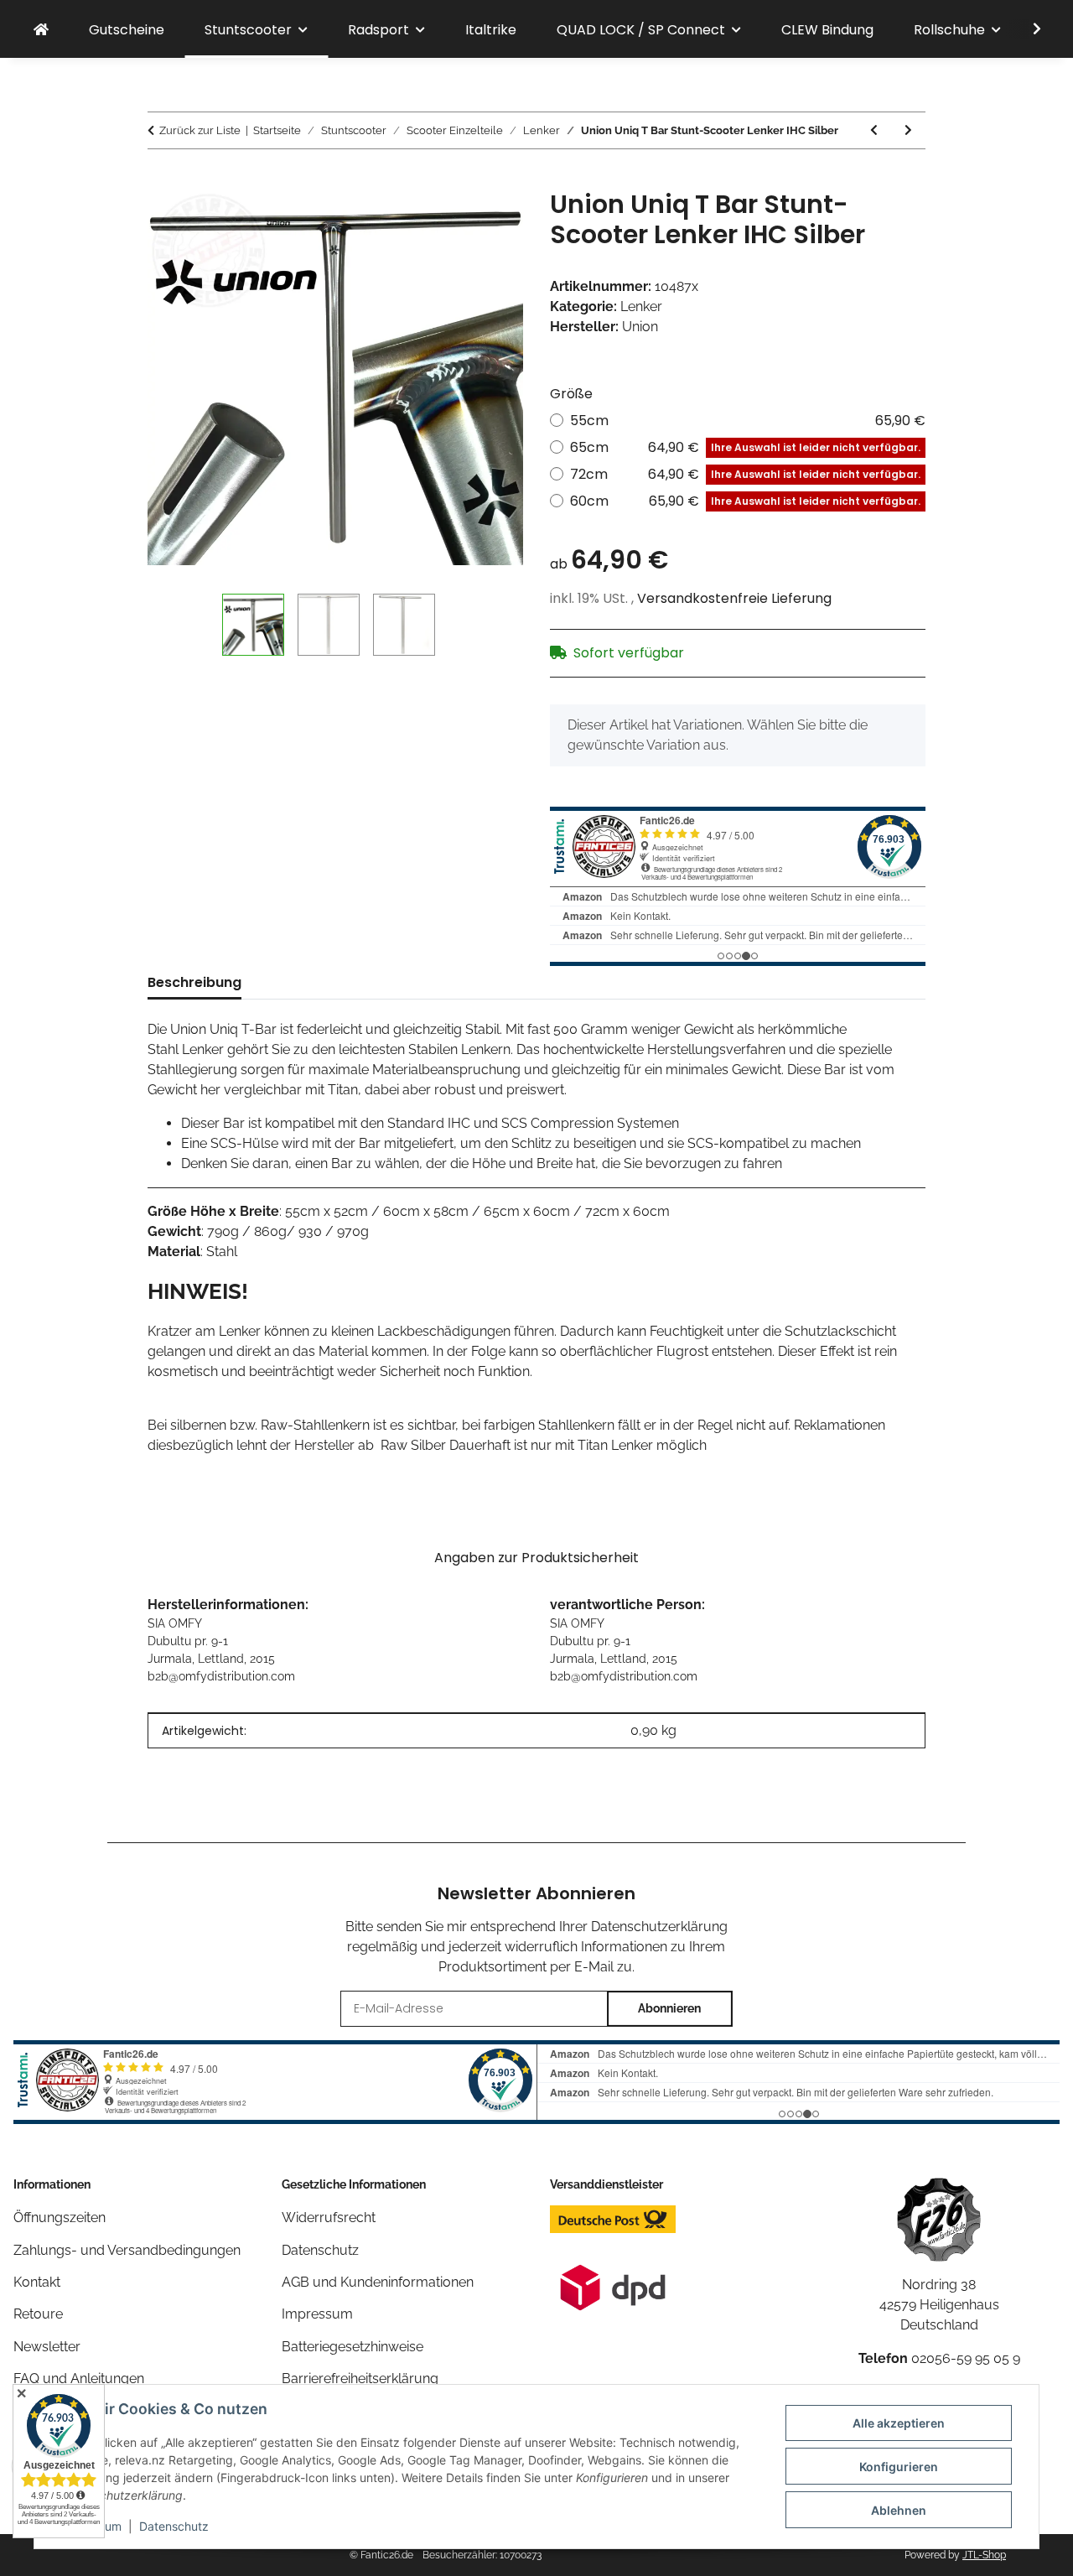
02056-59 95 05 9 (966, 2358)
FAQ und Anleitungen (79, 2379)
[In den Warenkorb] (161, 180)
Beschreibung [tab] (194, 982)
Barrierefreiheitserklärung (360, 2379)
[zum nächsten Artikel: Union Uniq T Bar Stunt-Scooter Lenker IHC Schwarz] (908, 130)
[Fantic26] (41, 30)
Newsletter (47, 2347)
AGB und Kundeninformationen (378, 2282)
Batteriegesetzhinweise (352, 2347)
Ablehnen (899, 2510)
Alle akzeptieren (899, 2423)
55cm (748, 421)
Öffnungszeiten (60, 2218)
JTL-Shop (984, 2555)
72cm (745, 474)
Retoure (38, 2314)
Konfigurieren (899, 2467)
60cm (745, 501)
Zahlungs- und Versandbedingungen (127, 2250)
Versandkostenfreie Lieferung (734, 598)
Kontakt (37, 2282)
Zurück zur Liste (200, 130)
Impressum (317, 2314)
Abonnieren (669, 2008)
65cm (745, 447)
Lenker (641, 306)
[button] (1026, 29)
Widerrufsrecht (329, 2218)
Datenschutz (174, 2526)
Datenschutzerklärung (659, 1927)
